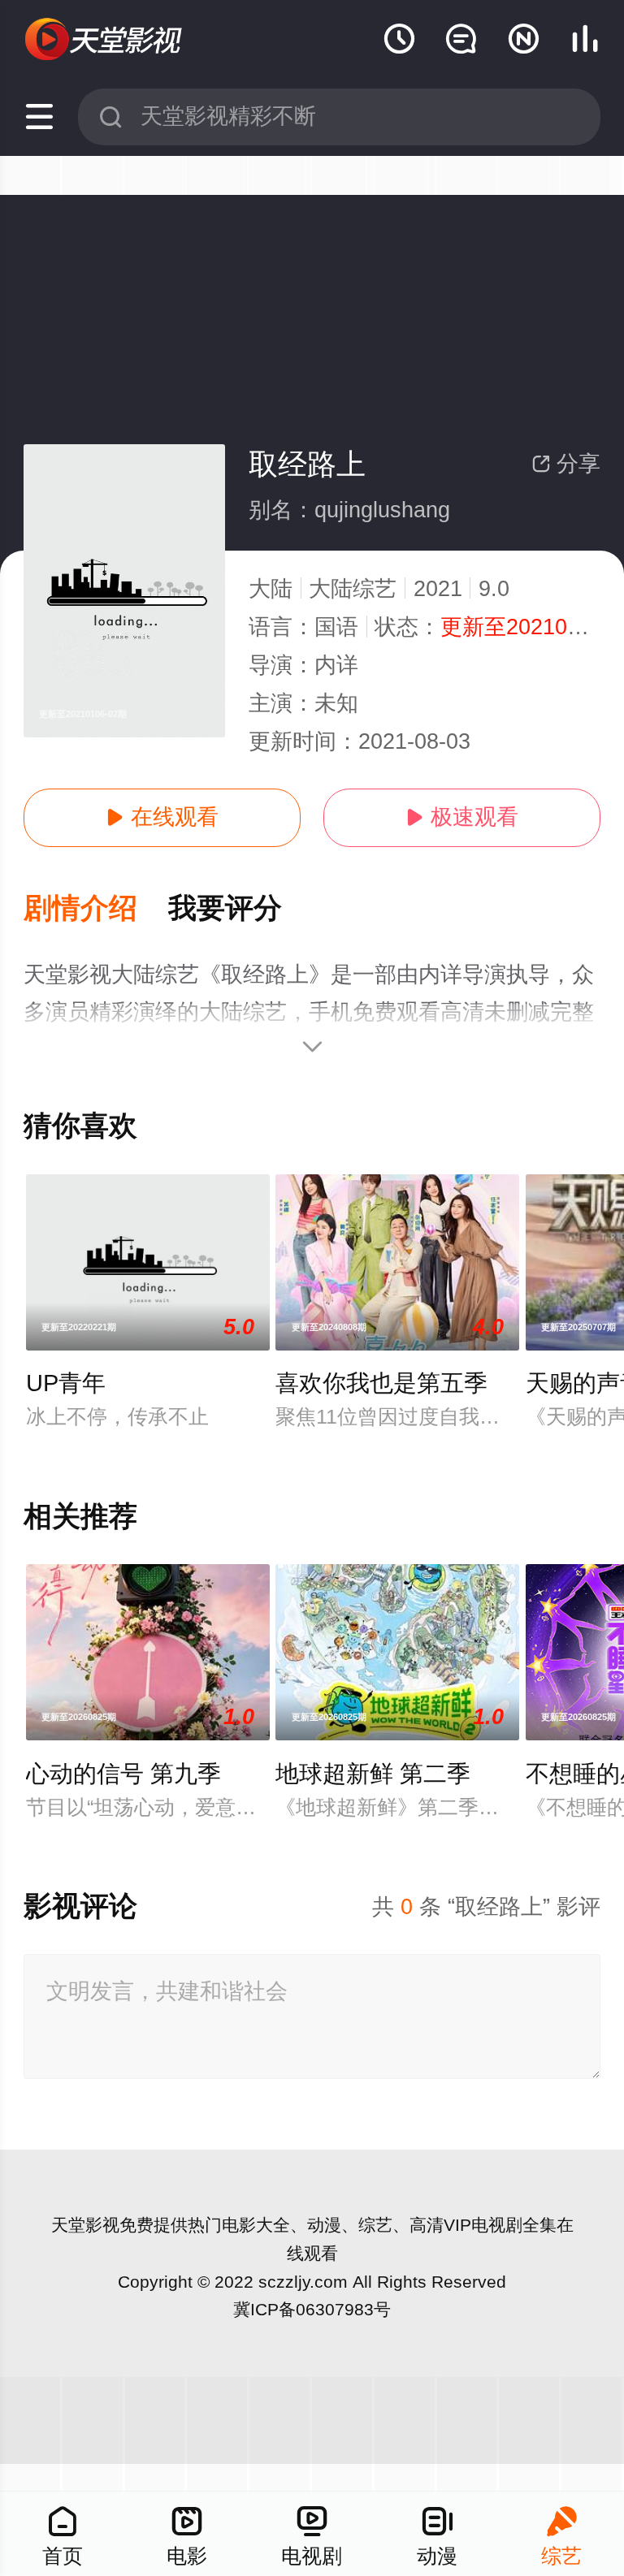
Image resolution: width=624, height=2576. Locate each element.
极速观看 (462, 817)
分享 (566, 464)
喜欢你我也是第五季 (381, 1383)
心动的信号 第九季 (123, 1774)
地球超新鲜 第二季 (373, 1774)
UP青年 (66, 1383)
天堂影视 (85, 2225)
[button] (96, 909)
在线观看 (162, 817)
